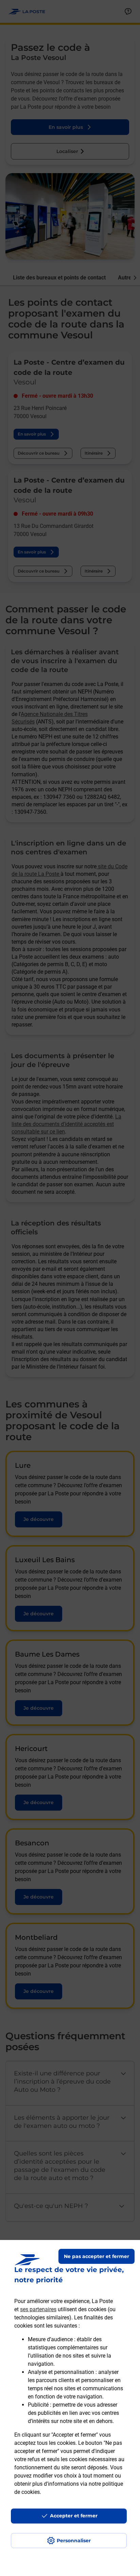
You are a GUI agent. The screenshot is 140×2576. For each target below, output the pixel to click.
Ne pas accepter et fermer (97, 2256)
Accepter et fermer (74, 2516)
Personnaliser (74, 2541)
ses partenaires (38, 2309)
